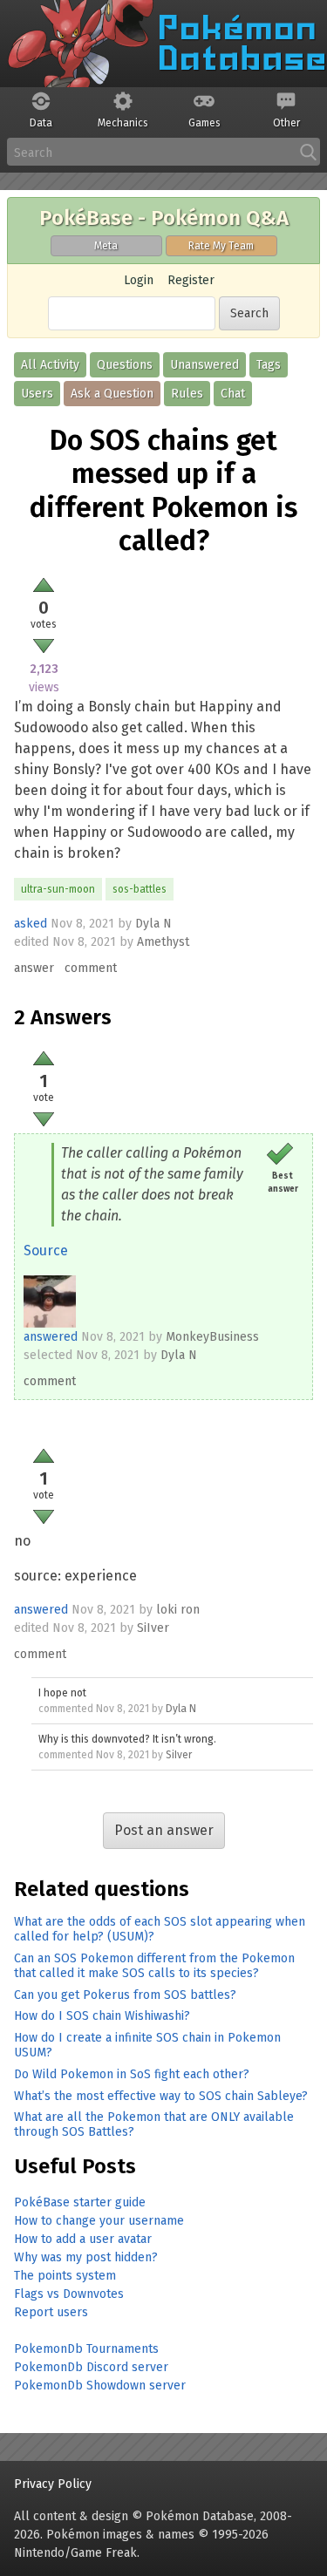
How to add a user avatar (83, 2239)
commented (66, 1709)
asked (31, 924)
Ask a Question (112, 394)
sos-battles (140, 889)
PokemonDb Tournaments (86, 2349)
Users (37, 394)
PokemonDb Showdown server (100, 2386)
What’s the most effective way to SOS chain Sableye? (161, 2096)
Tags (269, 365)
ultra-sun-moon (58, 889)
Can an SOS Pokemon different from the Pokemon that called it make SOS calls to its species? (154, 1966)
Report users (51, 2312)
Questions (125, 365)
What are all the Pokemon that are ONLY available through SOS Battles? (154, 2124)
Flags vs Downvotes (69, 2294)
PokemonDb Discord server (91, 2367)
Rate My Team (221, 246)
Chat (233, 394)
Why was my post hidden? (86, 2257)
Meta (106, 246)
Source (46, 1251)
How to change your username (99, 2221)
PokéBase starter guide (80, 2202)
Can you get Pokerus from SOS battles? (125, 1995)
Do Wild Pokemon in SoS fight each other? (132, 2074)
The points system (65, 2276)
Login (139, 280)
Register (191, 280)
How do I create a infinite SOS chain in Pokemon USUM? (147, 2045)
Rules (187, 394)
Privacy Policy (53, 2484)
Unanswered (204, 365)
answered (51, 1337)
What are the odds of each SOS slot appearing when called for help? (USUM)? (160, 1929)
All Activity (50, 365)
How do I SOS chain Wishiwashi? (102, 2016)
